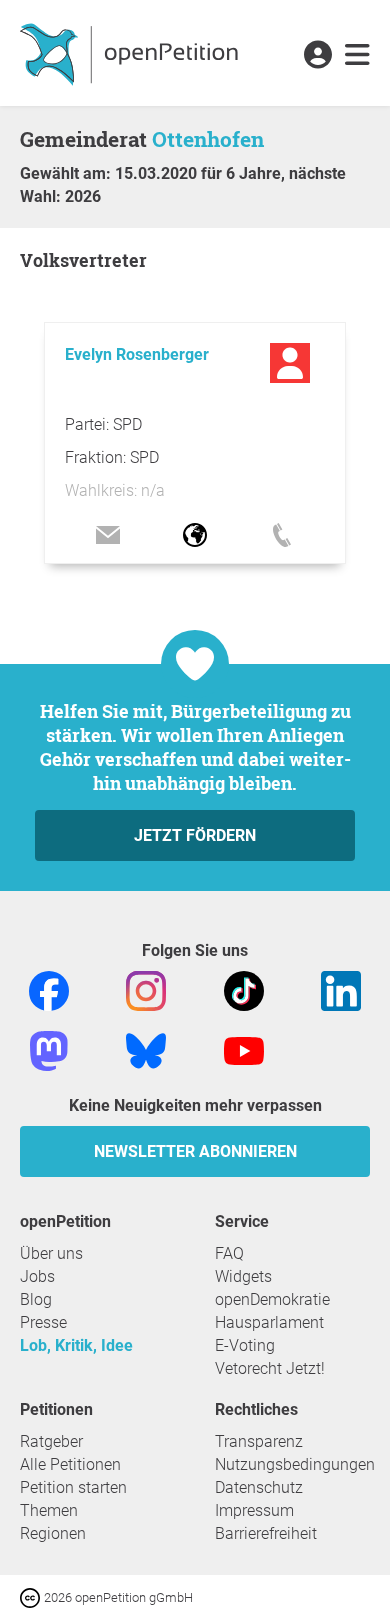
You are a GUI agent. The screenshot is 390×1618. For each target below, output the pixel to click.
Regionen (53, 1533)
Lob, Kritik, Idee (76, 1345)
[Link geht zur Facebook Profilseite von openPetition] (49, 989)
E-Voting (245, 1345)
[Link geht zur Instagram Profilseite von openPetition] (146, 989)
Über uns (51, 1253)
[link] (357, 56)
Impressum (254, 1510)
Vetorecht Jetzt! (270, 1368)
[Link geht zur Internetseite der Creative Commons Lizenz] (32, 1596)
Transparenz (259, 1441)
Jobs (37, 1276)
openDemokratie (272, 1299)
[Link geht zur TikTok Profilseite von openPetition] (244, 989)
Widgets (243, 1276)
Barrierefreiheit (266, 1533)
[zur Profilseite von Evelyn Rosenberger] (292, 363)
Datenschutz (259, 1487)
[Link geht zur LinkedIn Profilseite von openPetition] (341, 989)
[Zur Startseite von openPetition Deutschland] (131, 53)
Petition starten (73, 1487)
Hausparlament (269, 1322)
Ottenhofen (208, 139)
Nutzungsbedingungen (295, 1464)
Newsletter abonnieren (195, 1151)
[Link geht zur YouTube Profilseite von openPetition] (244, 1049)
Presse (43, 1322)
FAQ (229, 1253)
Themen (49, 1510)
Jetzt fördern (195, 835)
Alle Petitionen (70, 1464)
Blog (36, 1299)
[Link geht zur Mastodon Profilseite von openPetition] (49, 1049)
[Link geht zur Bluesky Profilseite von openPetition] (146, 1049)
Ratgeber (51, 1441)
